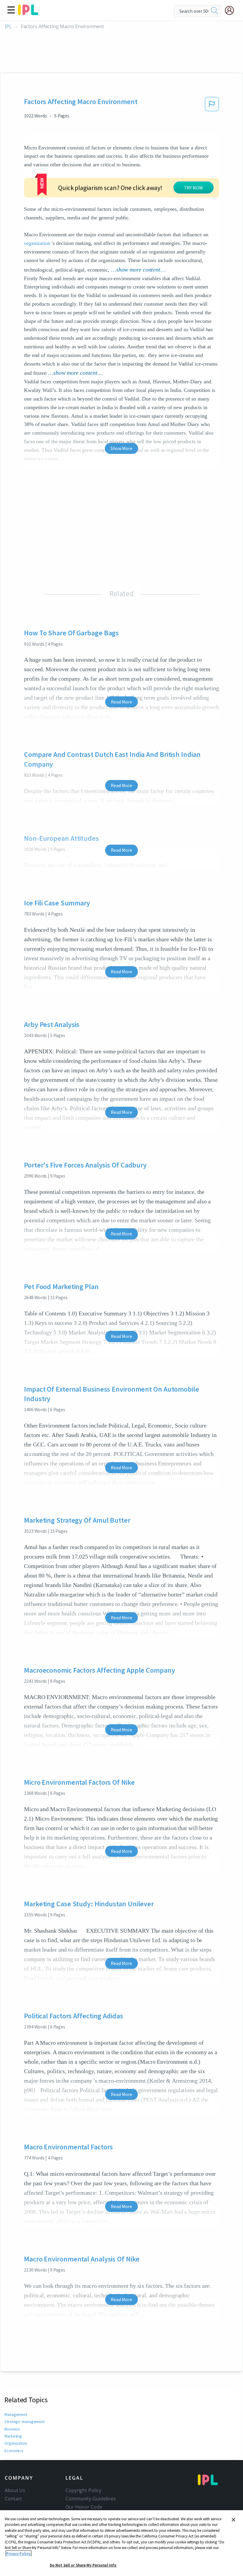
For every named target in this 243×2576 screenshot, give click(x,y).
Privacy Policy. (19, 2554)
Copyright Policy (83, 2490)
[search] (215, 11)
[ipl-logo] (28, 13)
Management (16, 2414)
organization (37, 243)
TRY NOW (194, 188)
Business (12, 2429)
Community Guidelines (91, 2499)
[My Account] (232, 10)
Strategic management (25, 2422)
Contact (13, 2499)
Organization (16, 2443)
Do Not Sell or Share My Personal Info (83, 2565)
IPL (8, 27)
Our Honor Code (84, 2507)
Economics (14, 2451)
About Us (15, 2490)
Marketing (13, 2436)
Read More (121, 702)
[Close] (234, 2520)
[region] (121, 2543)
